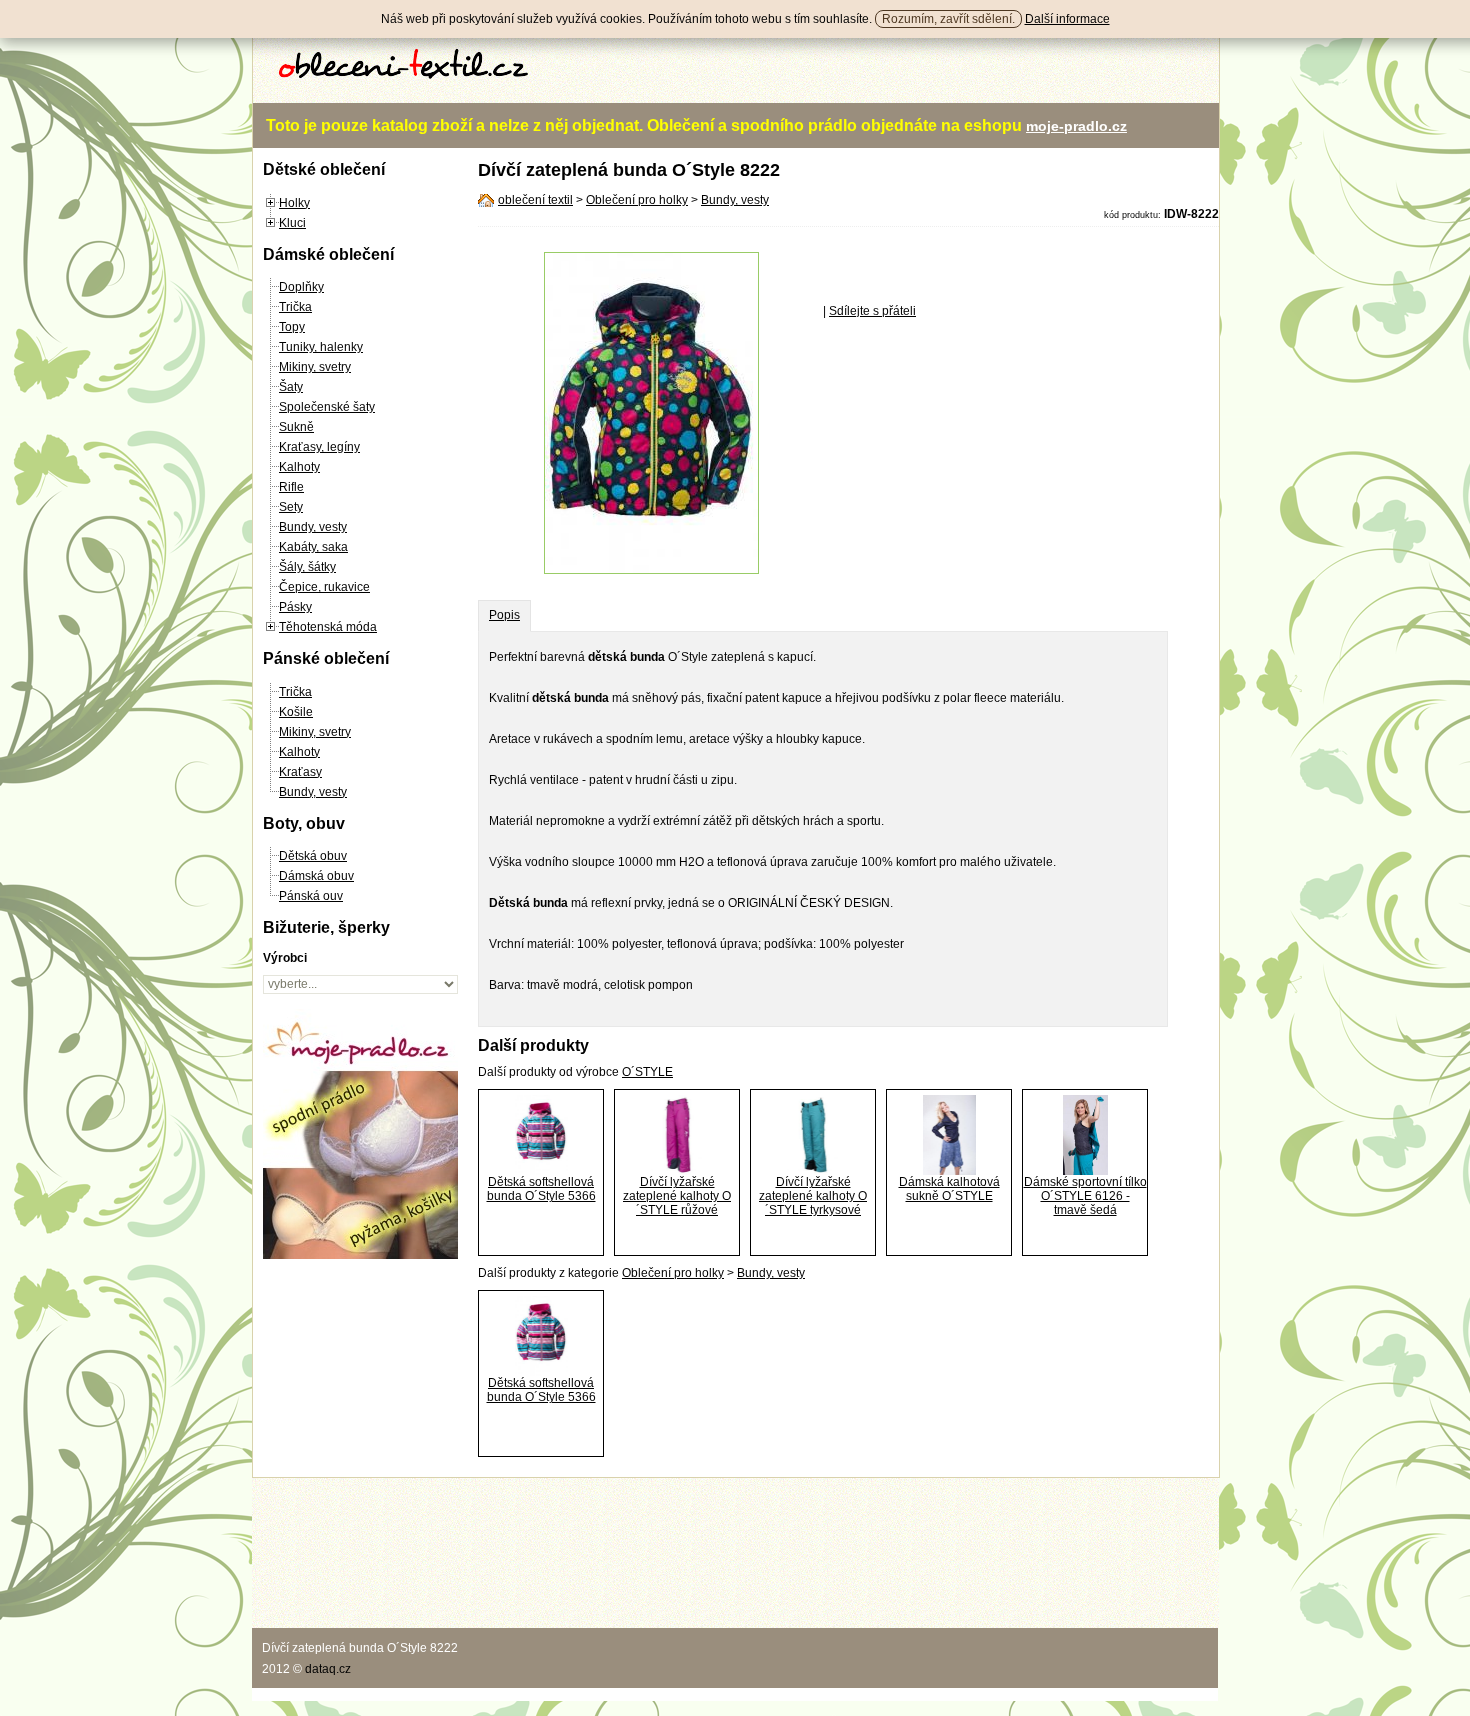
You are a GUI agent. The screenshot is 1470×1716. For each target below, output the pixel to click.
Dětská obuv (313, 856)
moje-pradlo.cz (1076, 126)
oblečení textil (535, 200)
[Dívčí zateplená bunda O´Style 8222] (651, 570)
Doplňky (301, 287)
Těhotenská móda (328, 627)
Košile (296, 712)
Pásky (295, 607)
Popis (504, 615)
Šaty (291, 387)
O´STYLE (647, 1072)
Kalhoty (299, 467)
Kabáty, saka (313, 547)
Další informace (1067, 19)
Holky (294, 203)
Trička (295, 307)
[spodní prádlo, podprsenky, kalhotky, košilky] (360, 1255)
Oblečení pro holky (637, 200)
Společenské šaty (327, 407)
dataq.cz (328, 1669)
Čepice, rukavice (324, 587)
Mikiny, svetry (315, 367)
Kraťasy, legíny (319, 447)
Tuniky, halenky (321, 347)
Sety (291, 507)
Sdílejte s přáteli (872, 311)
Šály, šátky (307, 567)
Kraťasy (300, 772)
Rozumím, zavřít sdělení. (948, 19)
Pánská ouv (311, 896)
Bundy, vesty (313, 527)
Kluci (292, 223)
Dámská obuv (316, 876)
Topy (292, 327)
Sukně (296, 427)
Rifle (291, 487)
